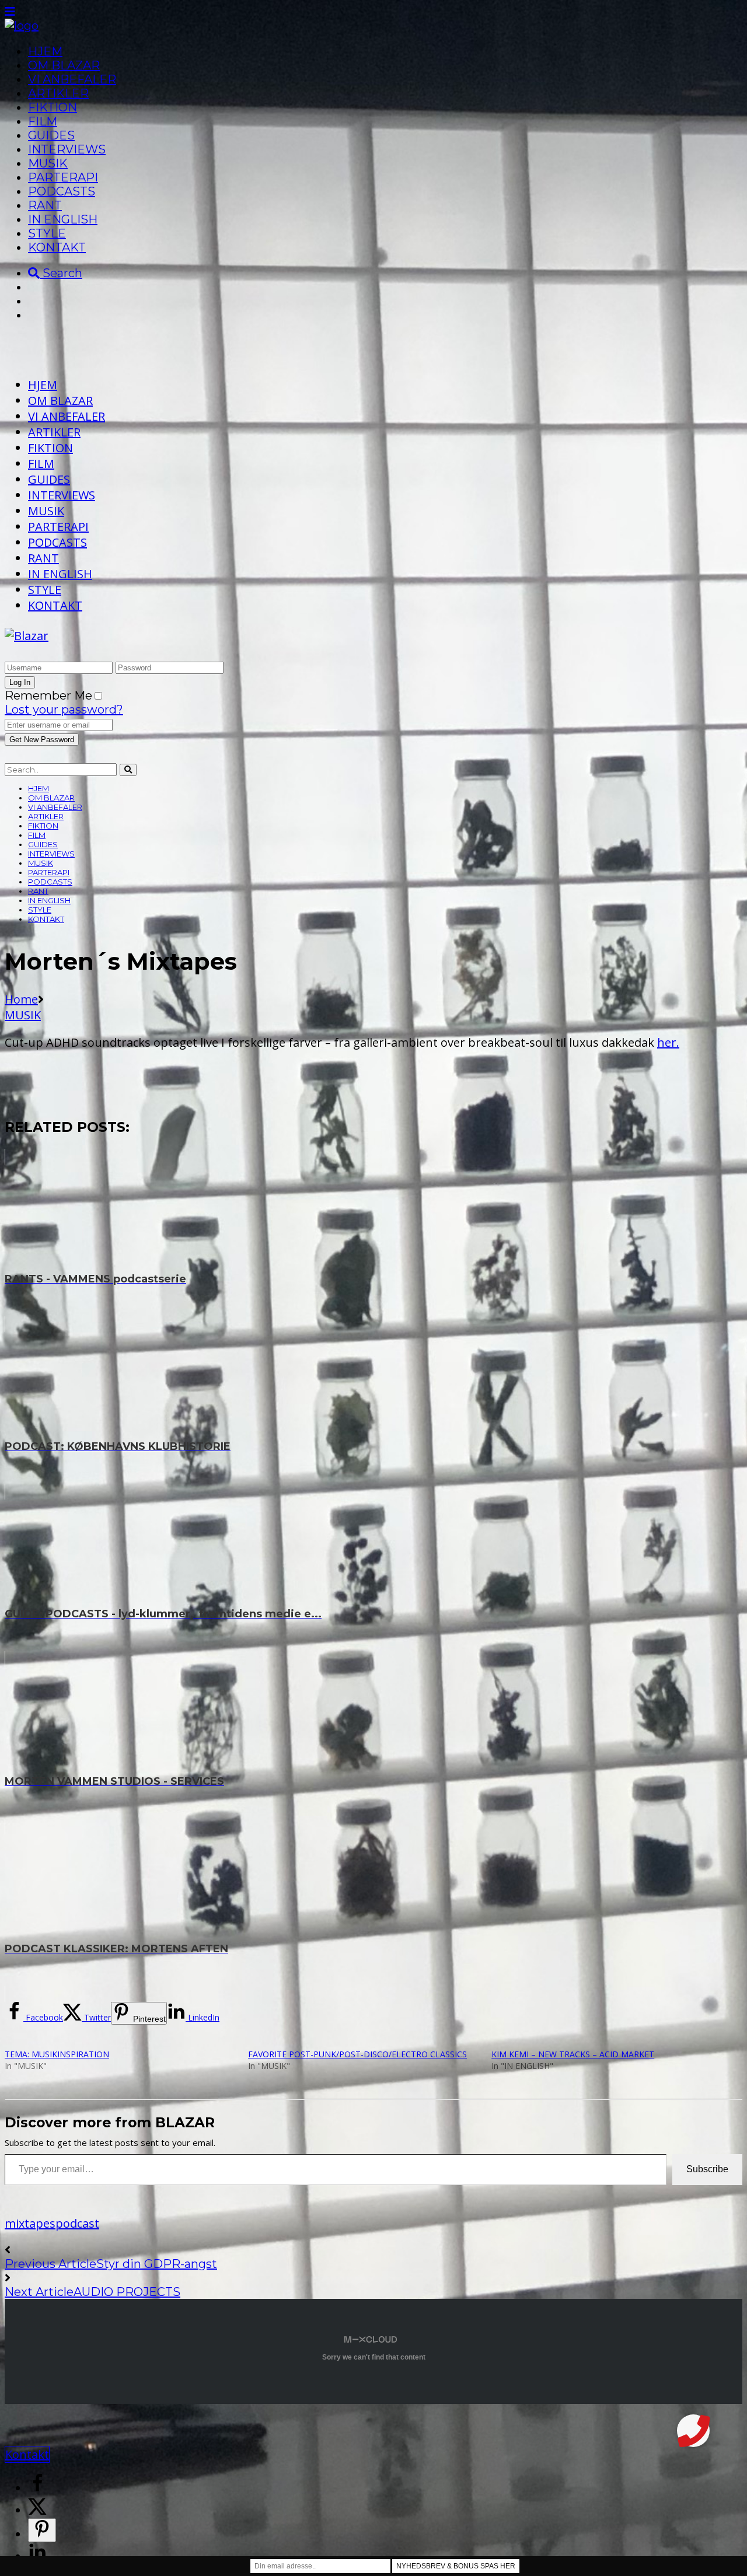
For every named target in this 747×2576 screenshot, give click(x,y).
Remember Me (48, 695)
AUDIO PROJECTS (127, 2292)
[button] (693, 2431)
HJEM (45, 51)
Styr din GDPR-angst (157, 2264)
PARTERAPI (63, 177)
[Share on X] (37, 2510)
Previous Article (50, 2264)
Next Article (39, 2292)
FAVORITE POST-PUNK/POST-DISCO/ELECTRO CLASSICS (357, 2054)
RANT (45, 205)
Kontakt (27, 2454)
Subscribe (707, 2169)
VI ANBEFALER (72, 79)
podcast (77, 2223)
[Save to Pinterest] (42, 2530)
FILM (43, 121)
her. (668, 1042)
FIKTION (53, 107)
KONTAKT (57, 247)
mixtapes (30, 2223)
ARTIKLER (58, 93)
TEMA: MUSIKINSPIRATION (57, 2054)
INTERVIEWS (67, 149)
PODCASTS (62, 191)
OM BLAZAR (64, 65)
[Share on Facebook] (37, 2488)
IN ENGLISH (63, 219)
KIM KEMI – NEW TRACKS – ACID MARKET (573, 2054)
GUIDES (51, 135)
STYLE (47, 233)
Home (21, 999)
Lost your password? (64, 709)
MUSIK (48, 163)
